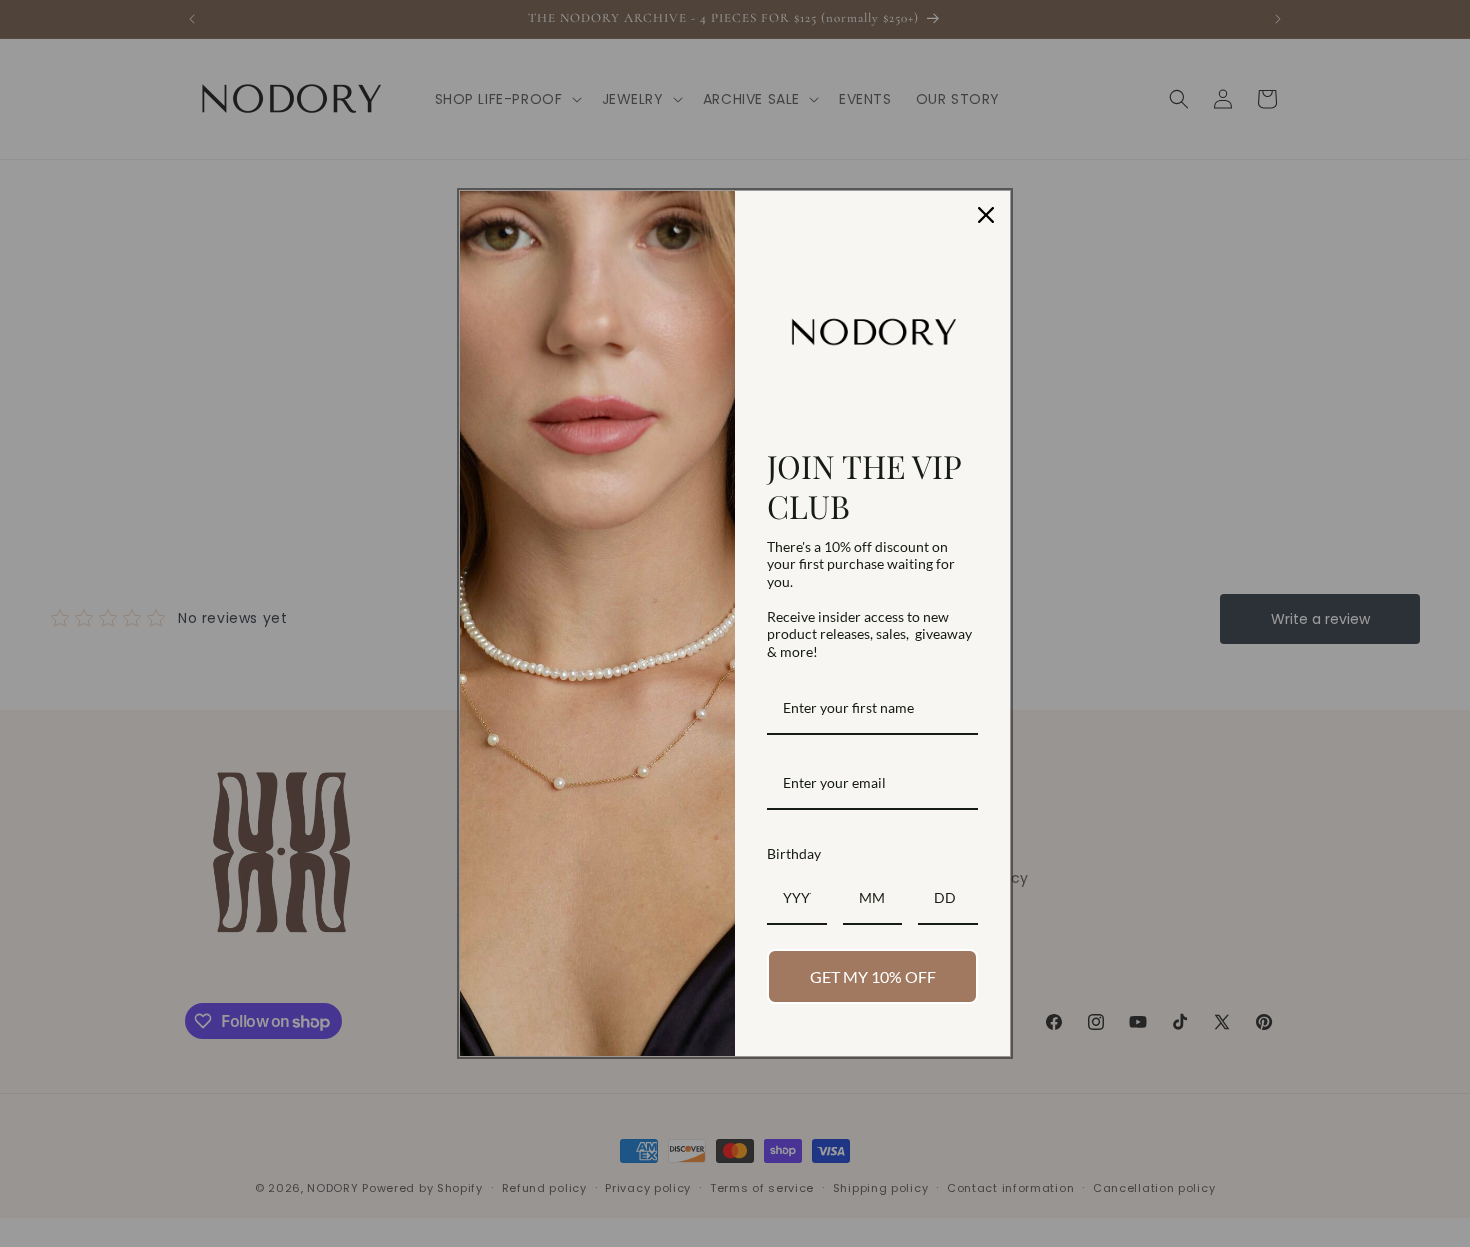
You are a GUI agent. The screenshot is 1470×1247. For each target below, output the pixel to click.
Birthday (794, 853)
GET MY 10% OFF (873, 976)
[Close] (986, 215)
